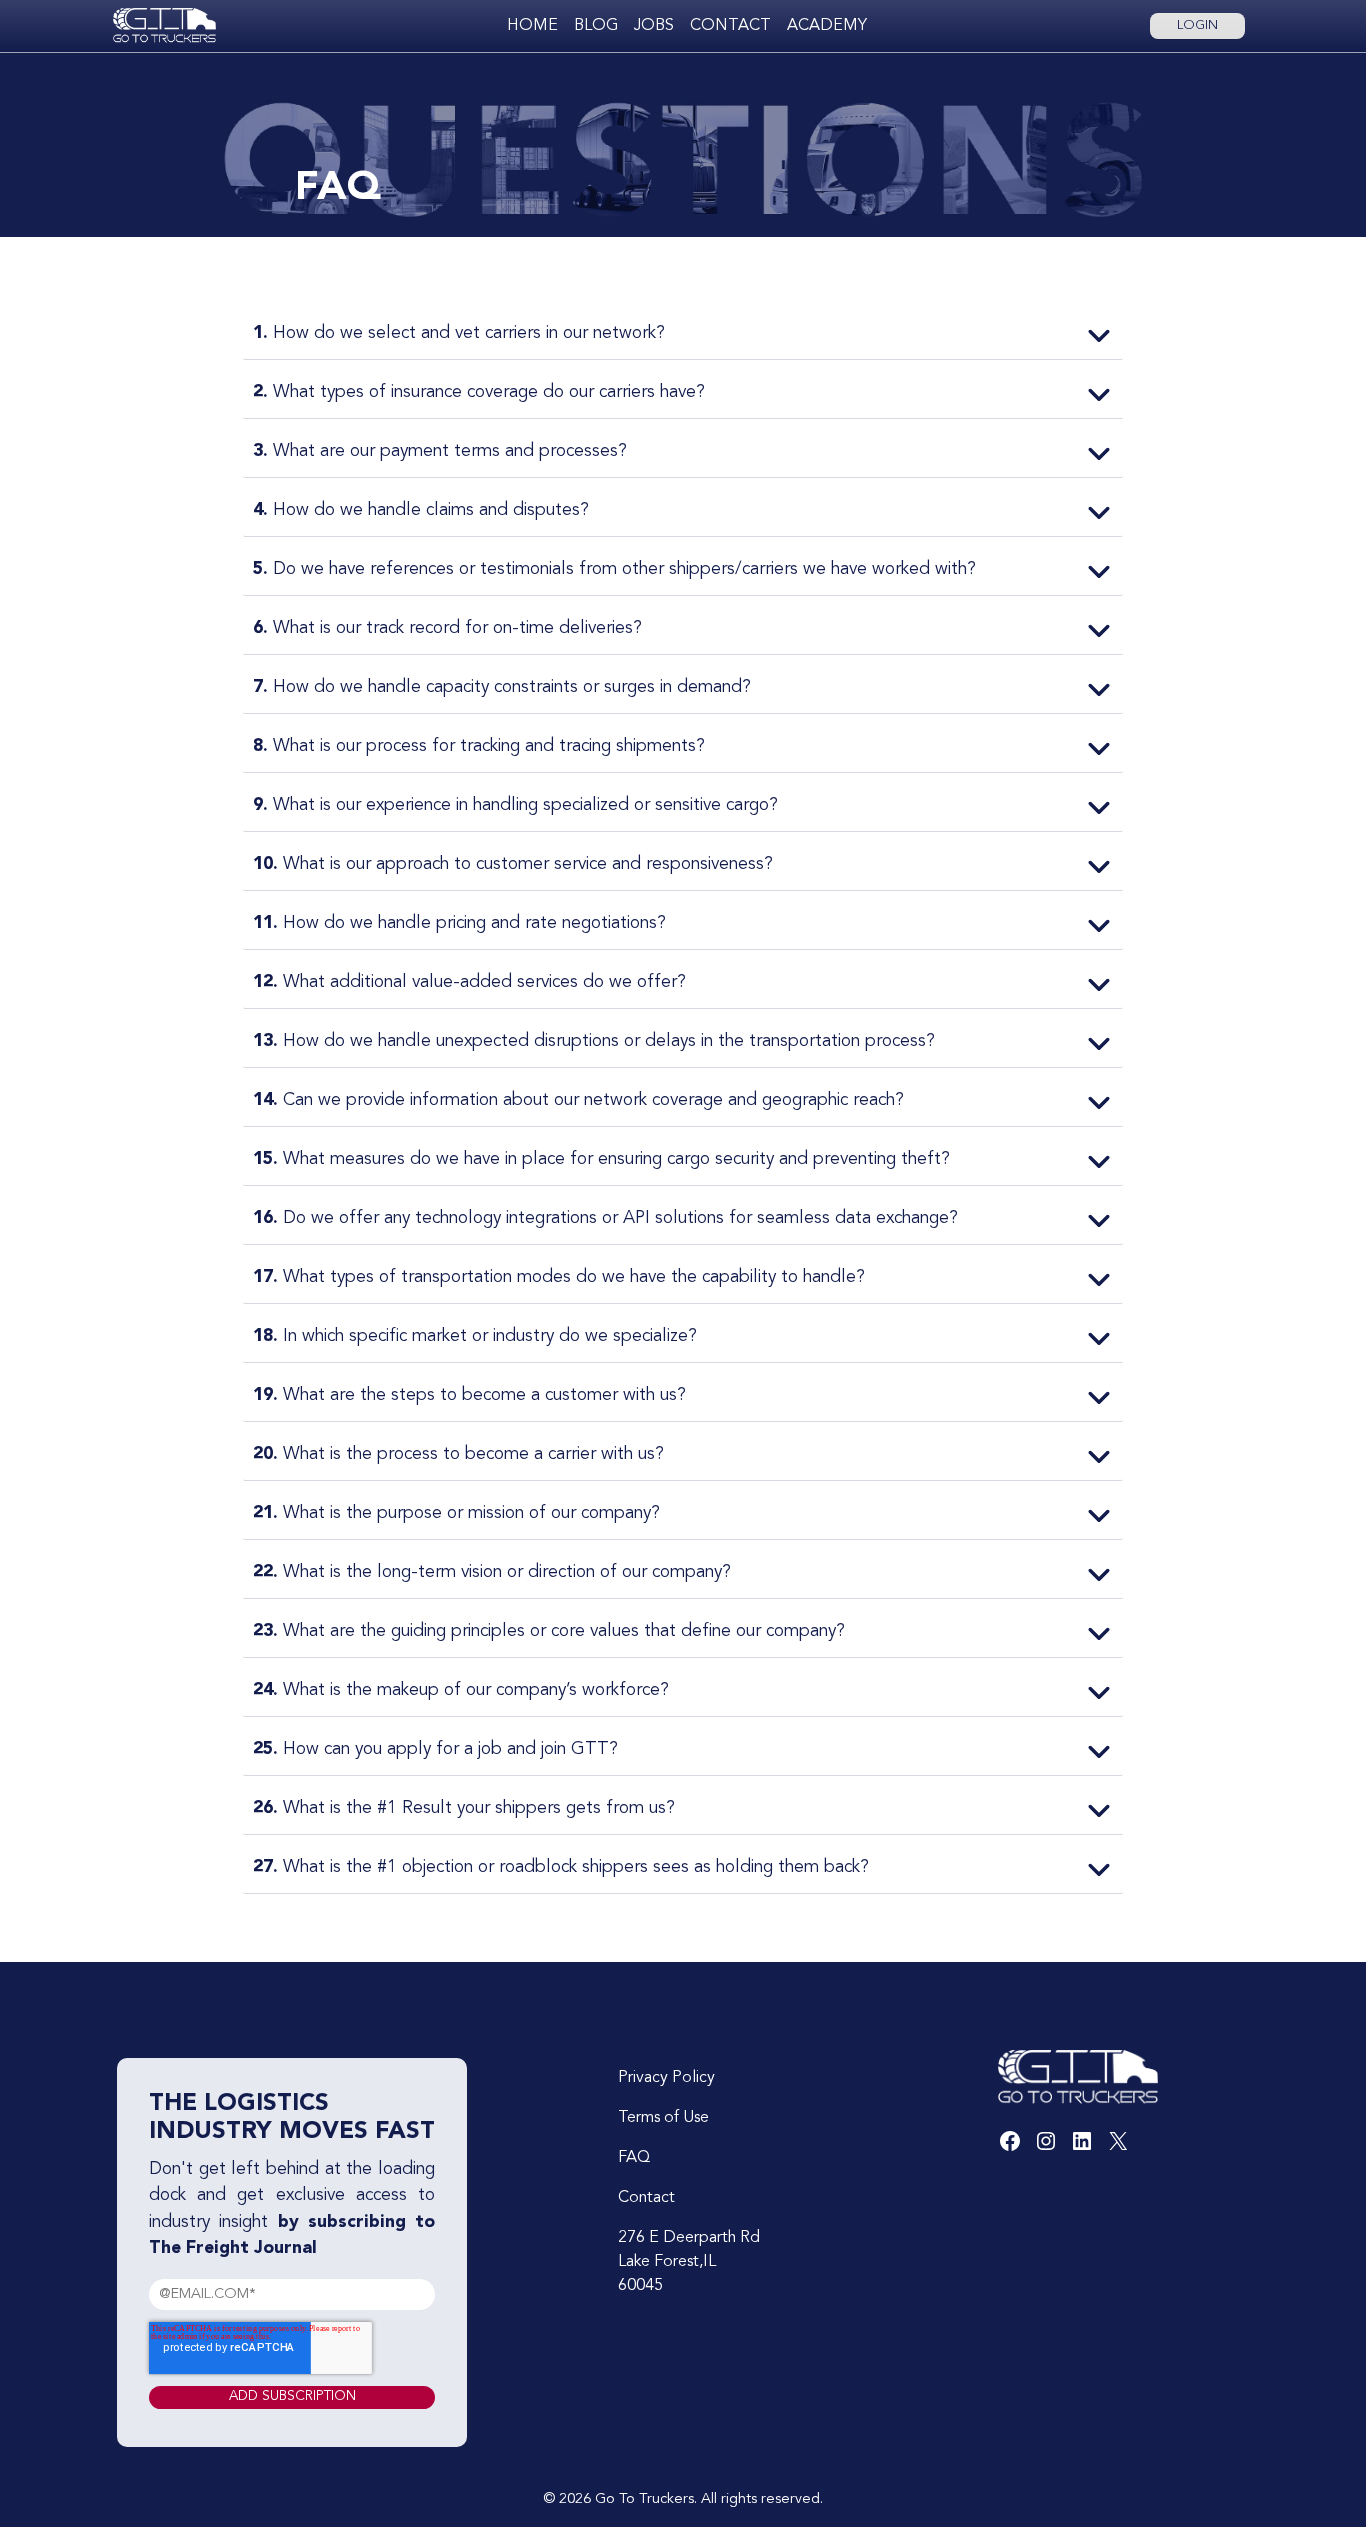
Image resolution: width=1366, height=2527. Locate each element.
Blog (596, 26)
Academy (827, 26)
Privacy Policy (666, 2078)
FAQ (634, 2158)
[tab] (683, 335)
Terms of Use (663, 2118)
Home (532, 26)
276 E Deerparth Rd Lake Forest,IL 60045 (689, 2262)
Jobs (654, 26)
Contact (730, 26)
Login (1197, 25)
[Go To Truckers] (164, 25)
